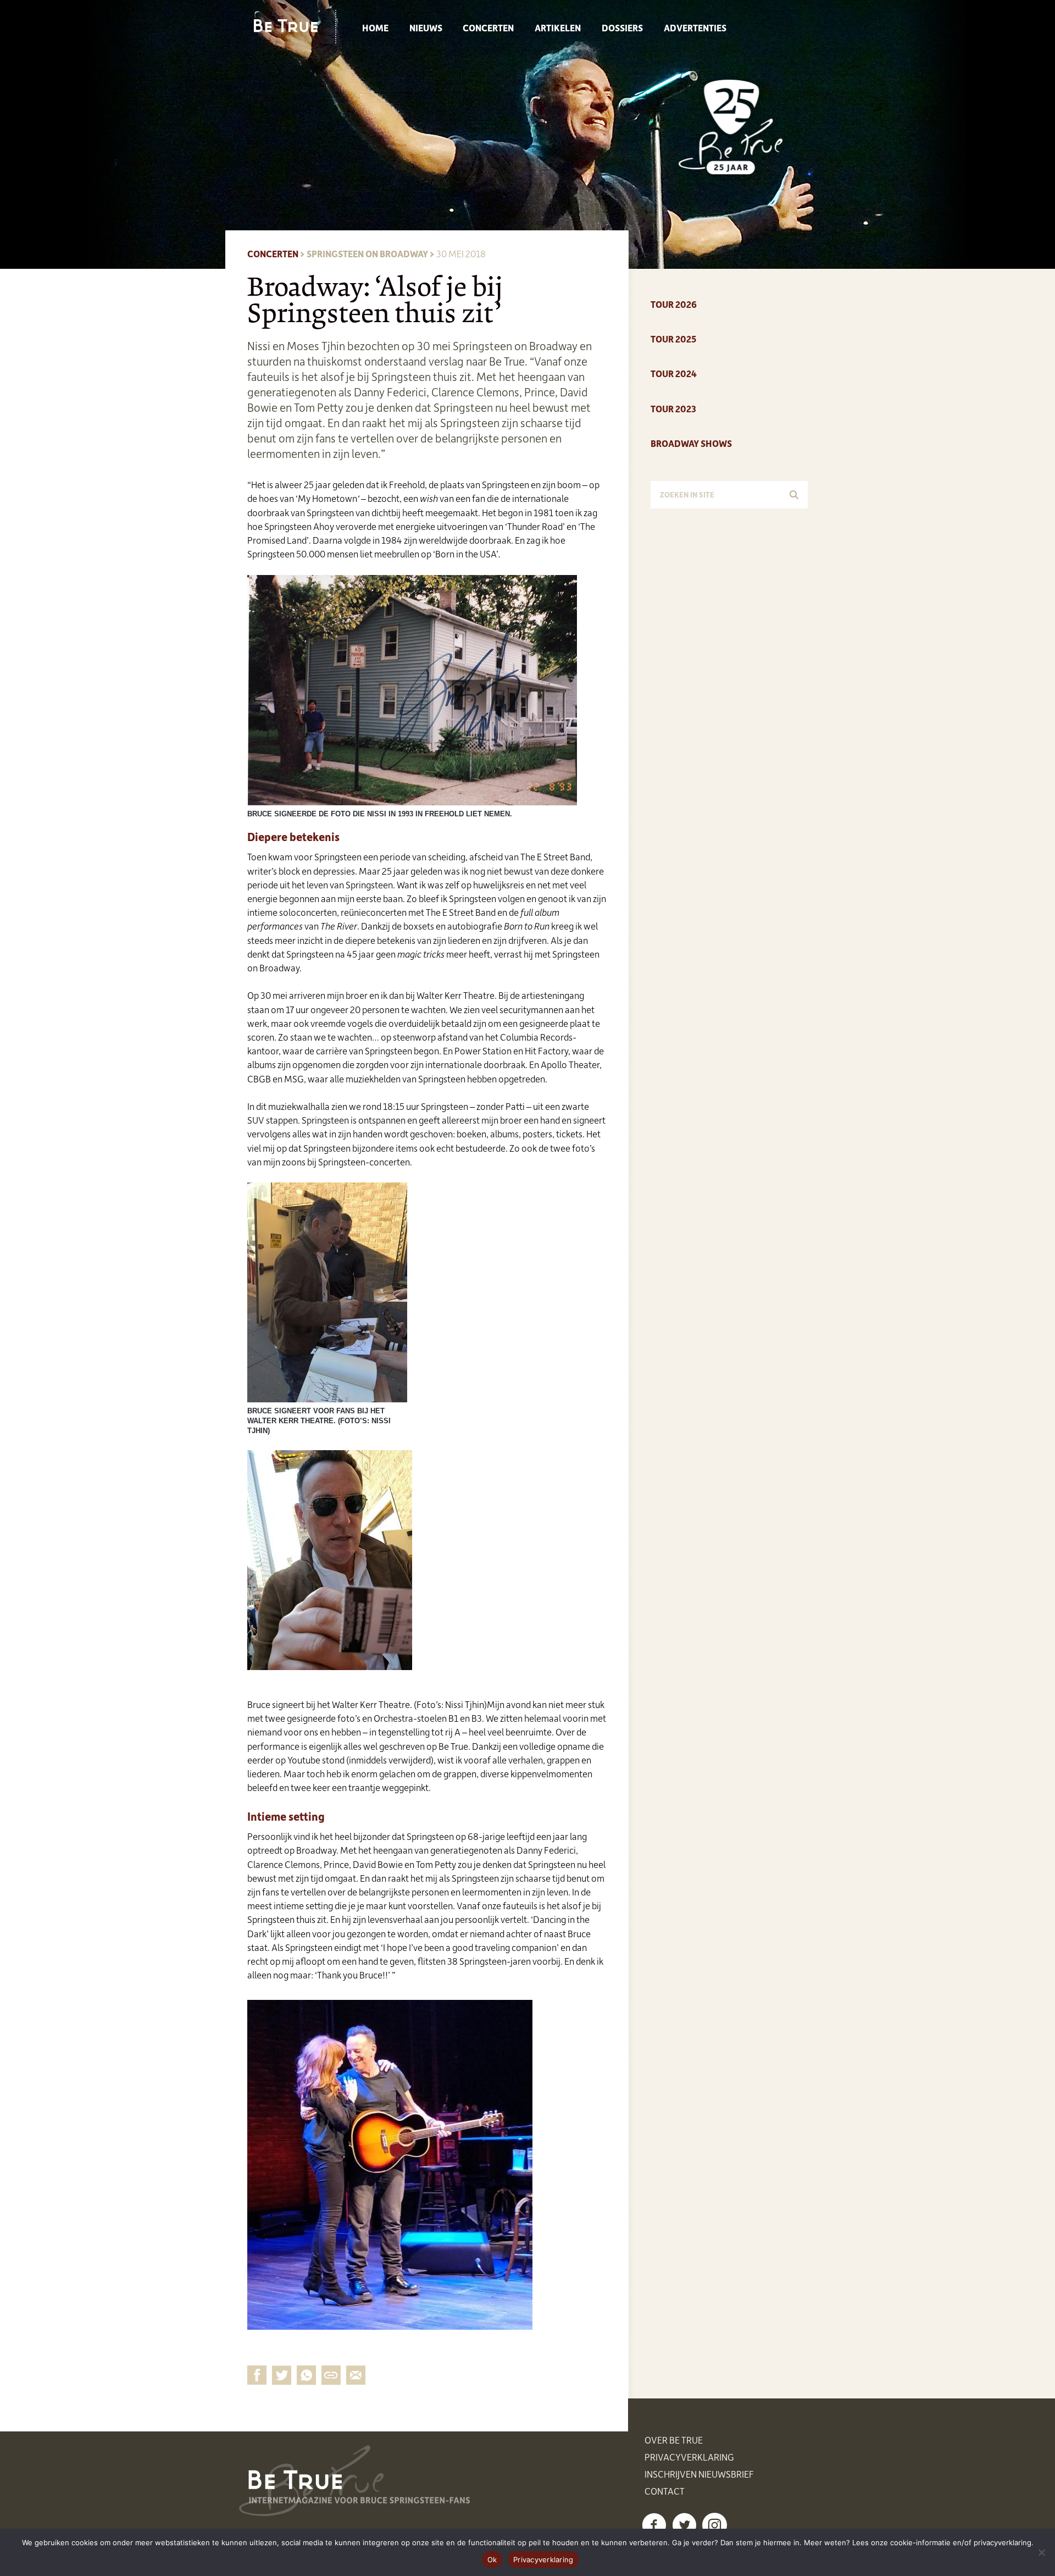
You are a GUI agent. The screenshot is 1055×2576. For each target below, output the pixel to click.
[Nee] (1041, 2552)
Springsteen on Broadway (367, 253)
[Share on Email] (331, 2375)
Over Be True (674, 2440)
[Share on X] (282, 2375)
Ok (492, 2560)
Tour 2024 (674, 373)
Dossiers (622, 27)
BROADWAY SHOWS (691, 443)
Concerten (488, 27)
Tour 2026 (674, 304)
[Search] (794, 495)
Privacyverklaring (689, 2457)
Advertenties (695, 27)
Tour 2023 (673, 408)
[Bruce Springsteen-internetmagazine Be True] (295, 26)
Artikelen (558, 27)
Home (375, 27)
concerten (273, 253)
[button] (654, 2525)
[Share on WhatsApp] (306, 2375)
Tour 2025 (673, 339)
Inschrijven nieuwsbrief (699, 2474)
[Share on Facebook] (257, 2375)
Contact (665, 2491)
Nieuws (426, 27)
